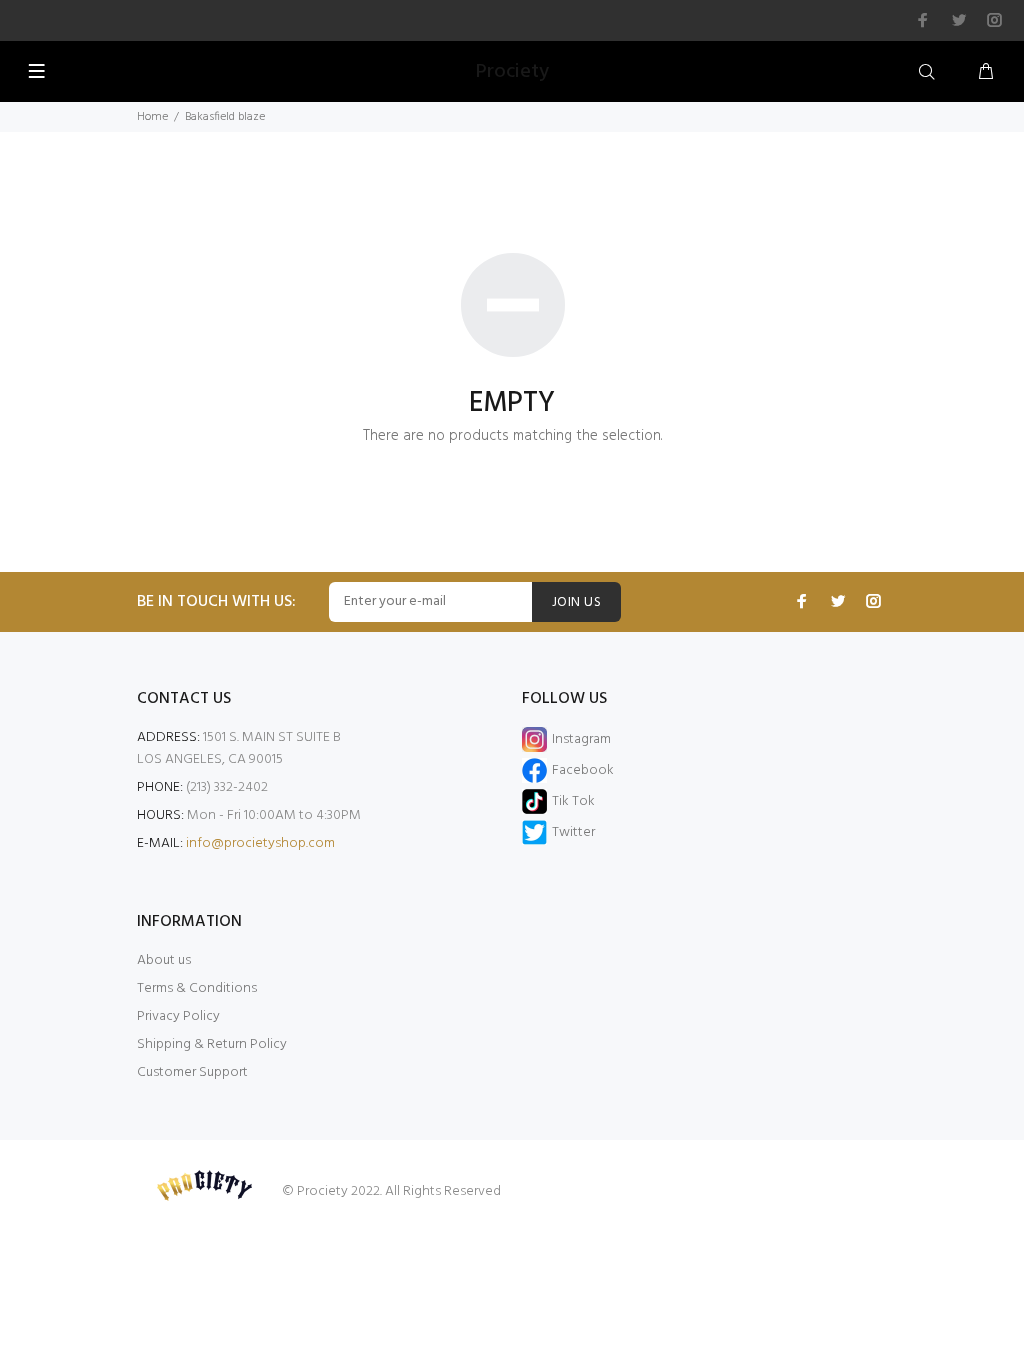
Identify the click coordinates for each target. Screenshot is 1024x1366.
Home (152, 117)
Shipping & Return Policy (212, 1044)
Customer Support (192, 1072)
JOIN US (576, 602)
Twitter (573, 832)
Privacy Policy (178, 1016)
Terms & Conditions (197, 988)
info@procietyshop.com (260, 843)
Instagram (581, 739)
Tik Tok (573, 801)
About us (164, 960)
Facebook (583, 770)
